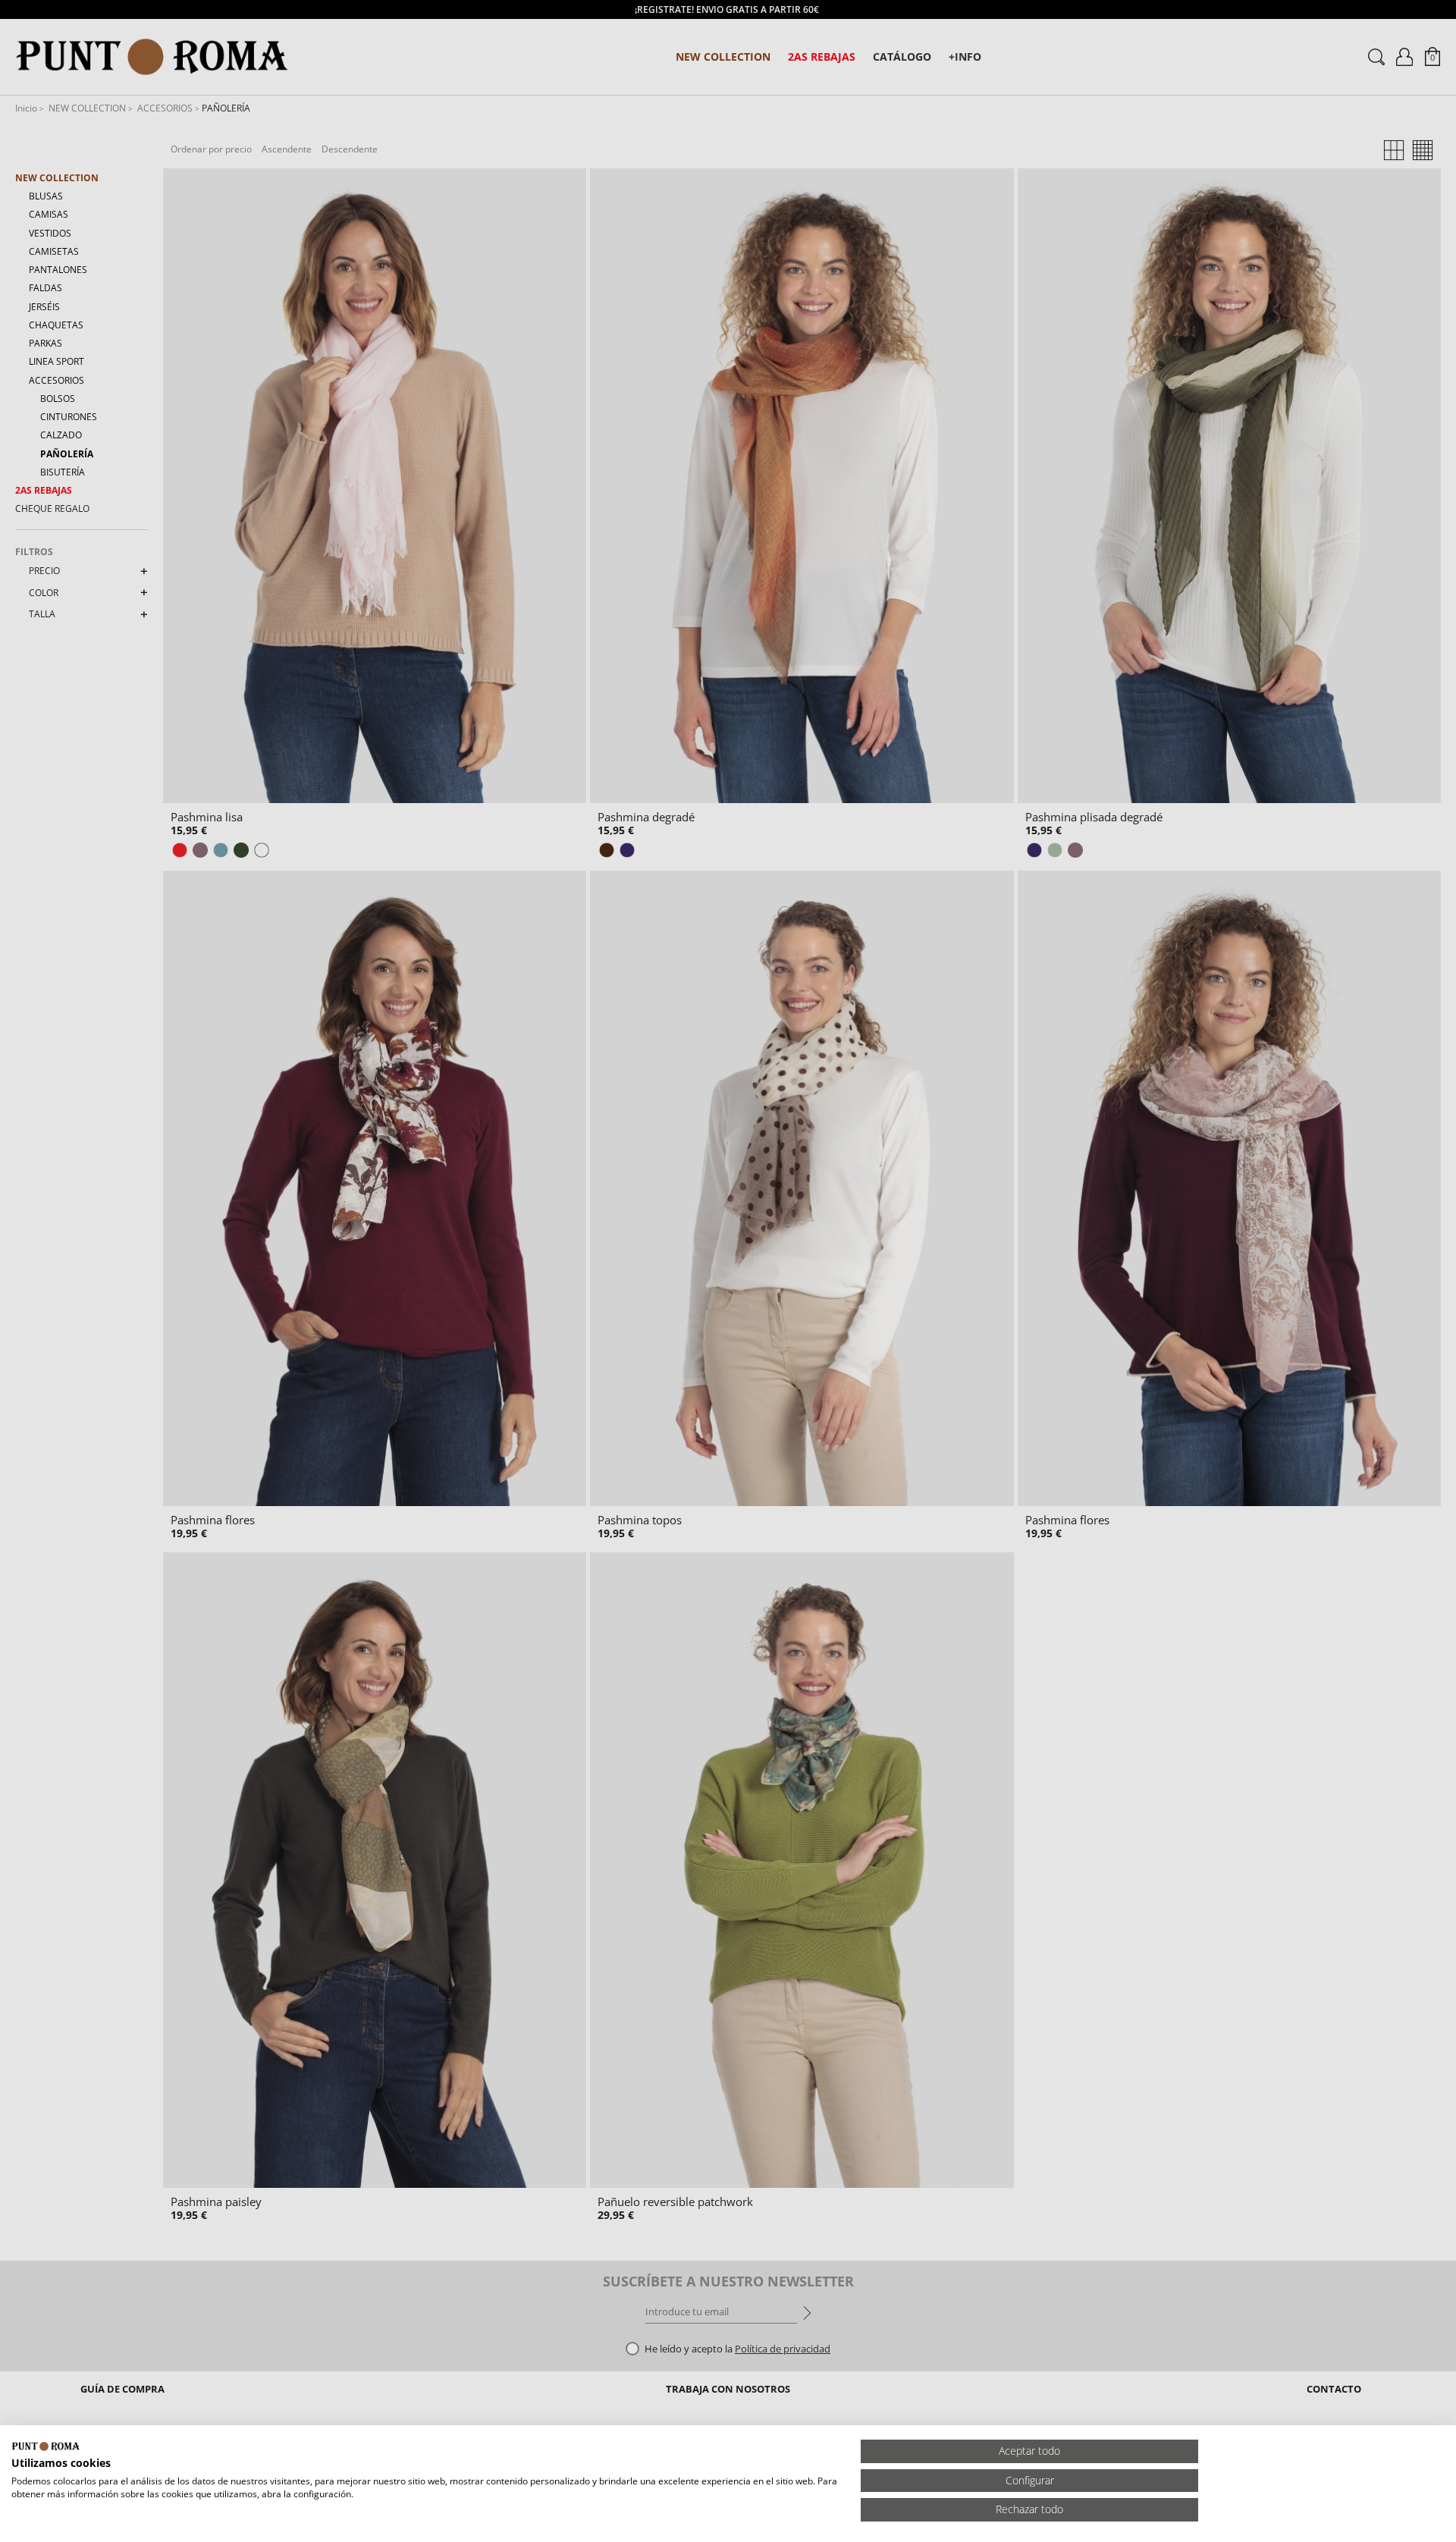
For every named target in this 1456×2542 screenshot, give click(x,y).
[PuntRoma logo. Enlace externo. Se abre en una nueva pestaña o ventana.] (45, 2446)
